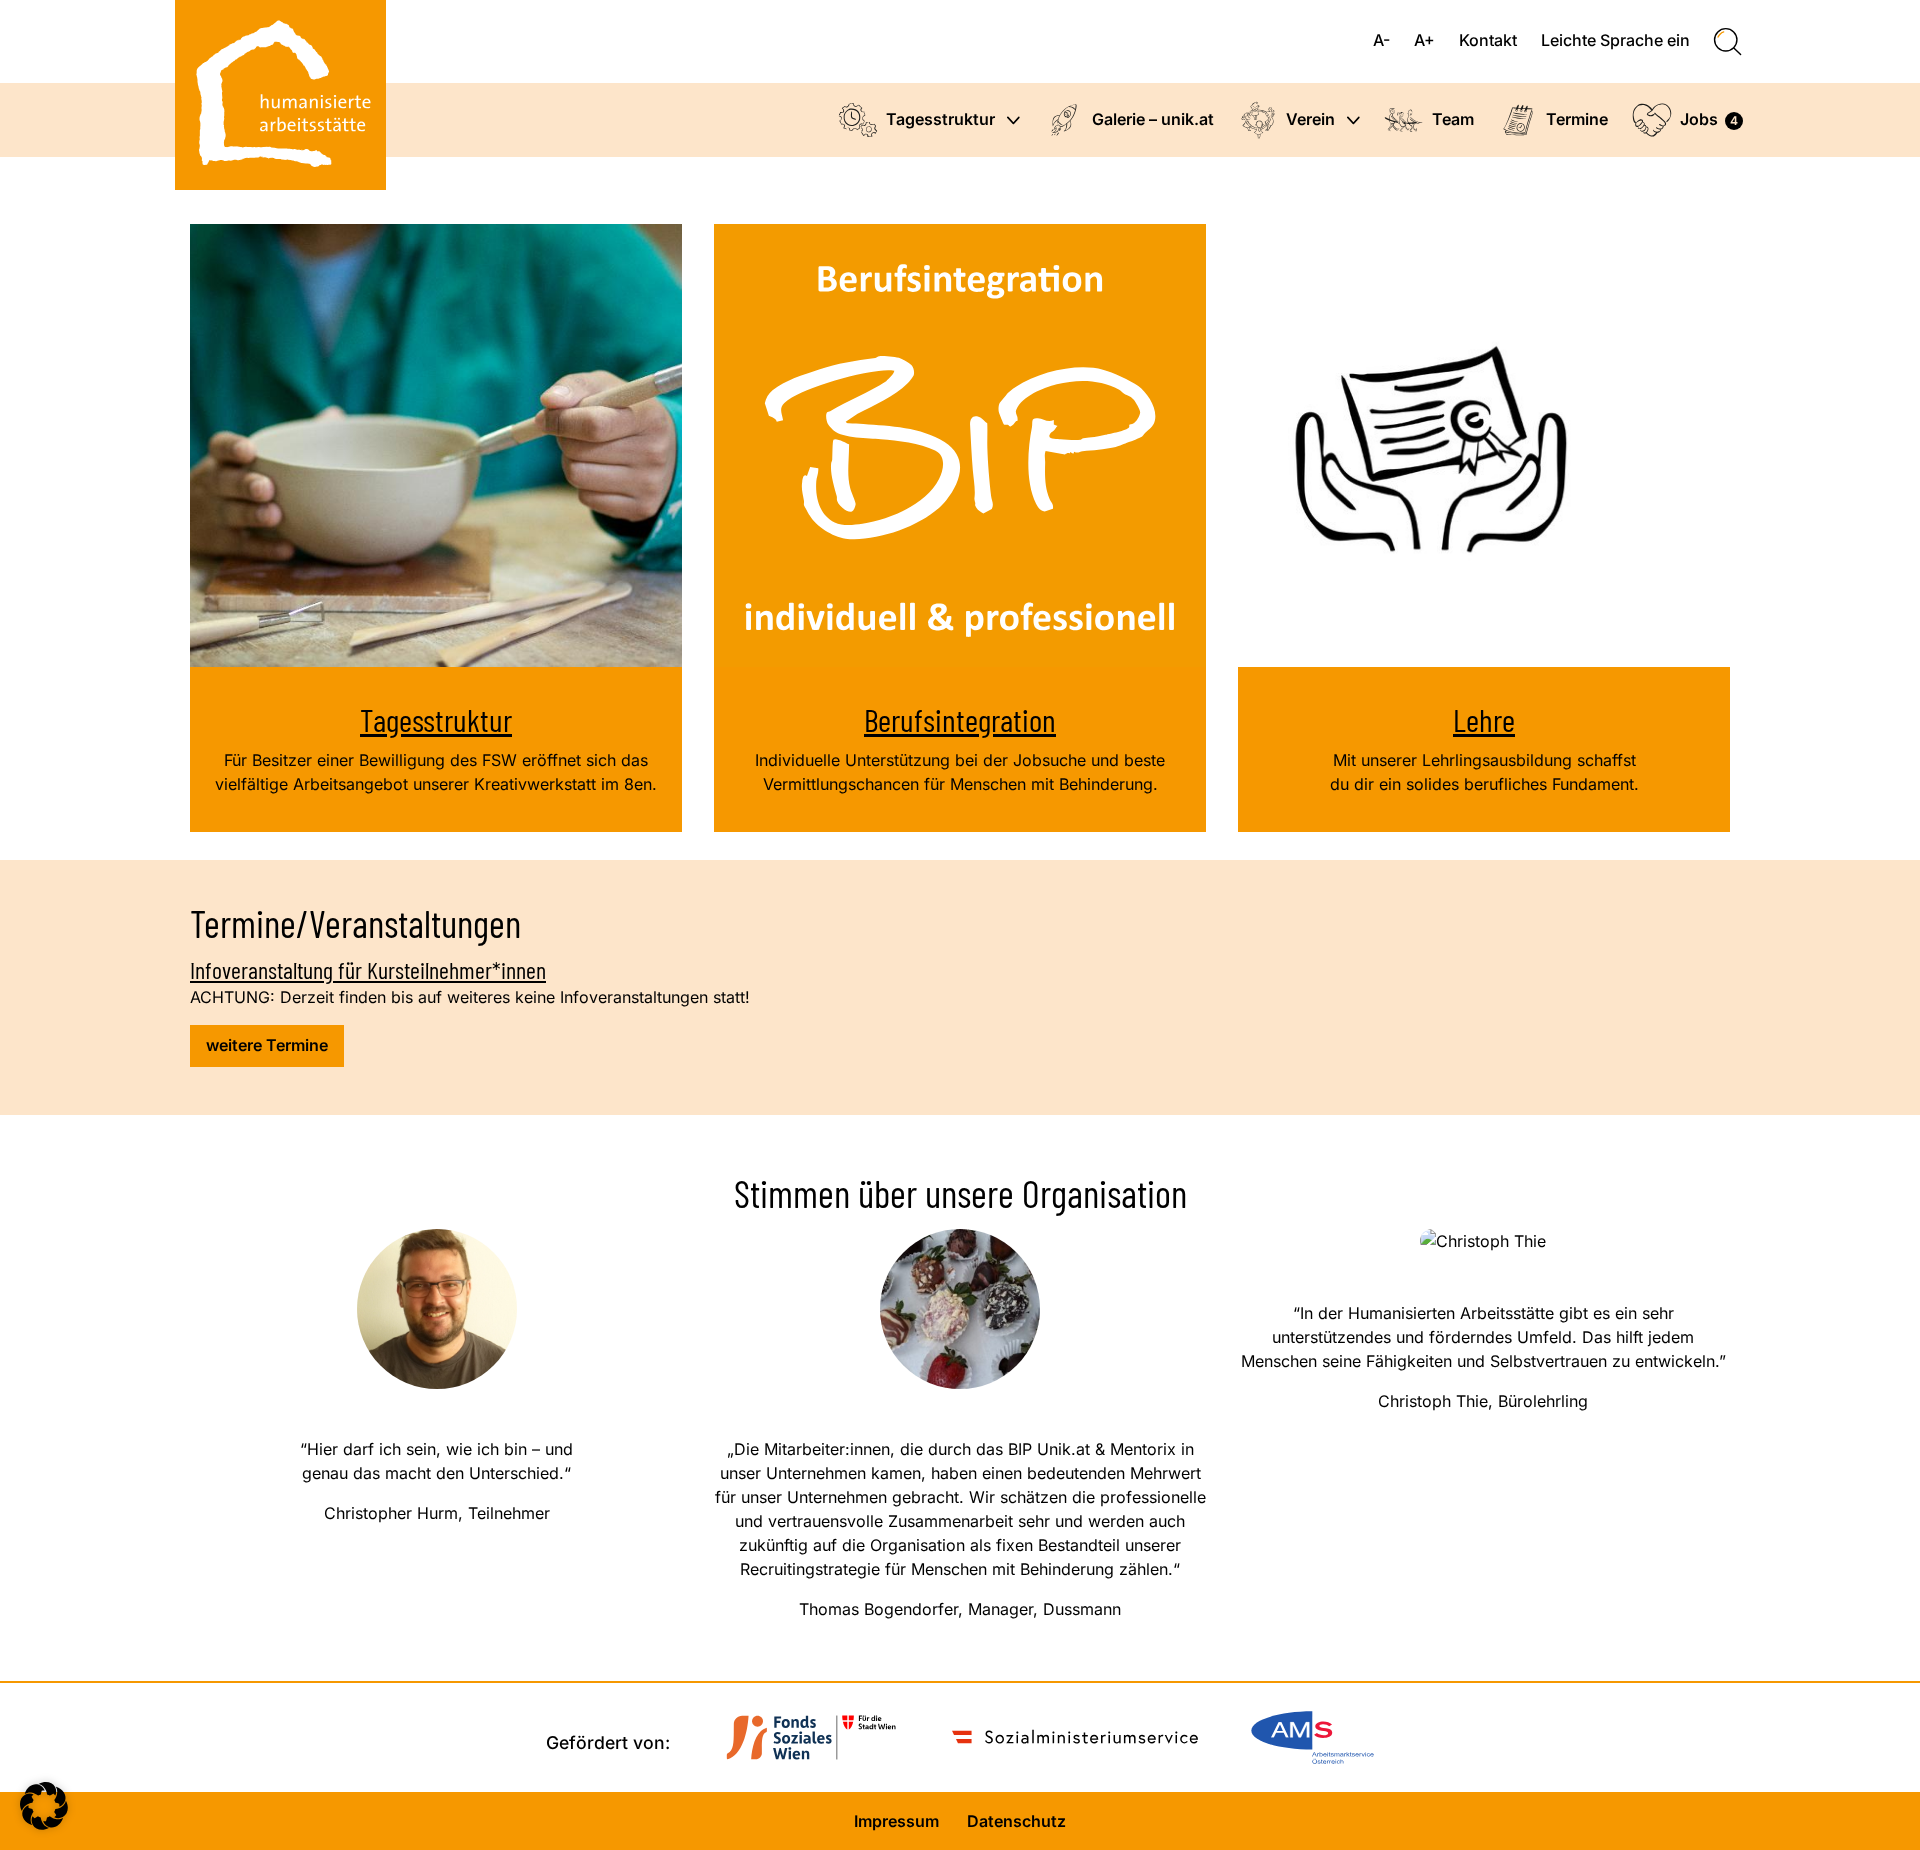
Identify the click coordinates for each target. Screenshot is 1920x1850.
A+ (1424, 40)
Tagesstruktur (436, 719)
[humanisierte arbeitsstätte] (280, 95)
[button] (1015, 120)
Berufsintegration (960, 719)
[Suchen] (1727, 41)
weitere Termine (267, 1045)
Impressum (896, 1821)
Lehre (1484, 719)
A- (1381, 40)
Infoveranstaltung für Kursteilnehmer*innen (368, 969)
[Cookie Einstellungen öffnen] (44, 1824)
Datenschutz (1016, 1821)
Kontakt (1488, 40)
